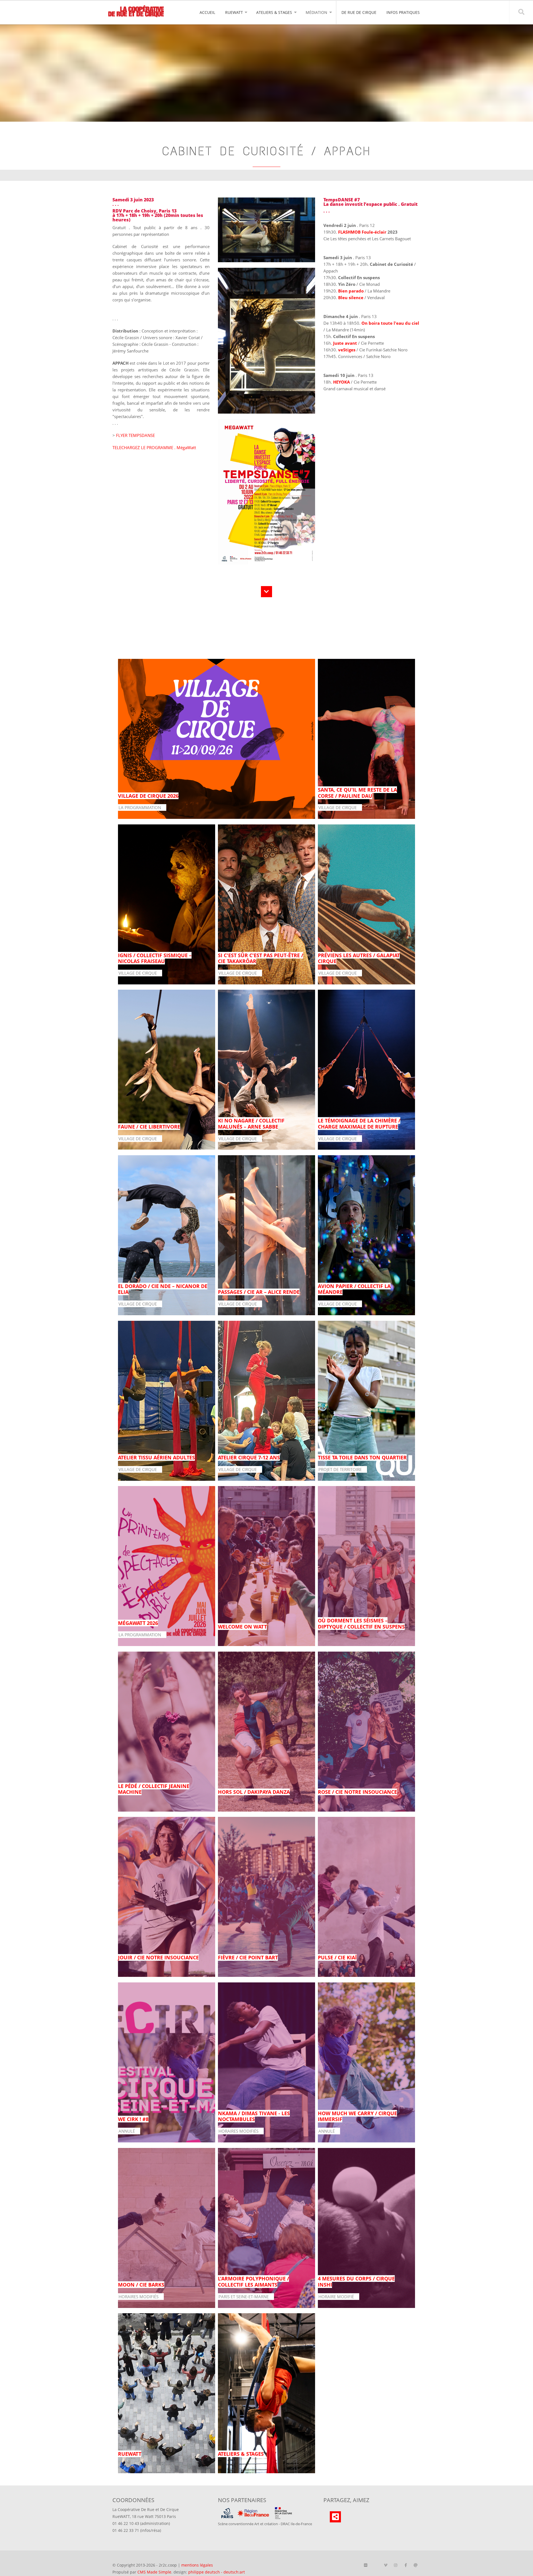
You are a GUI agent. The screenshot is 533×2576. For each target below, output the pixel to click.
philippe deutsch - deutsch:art (217, 2572)
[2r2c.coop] (136, 12)
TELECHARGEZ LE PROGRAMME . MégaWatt (154, 447)
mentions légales (197, 2565)
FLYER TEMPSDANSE (135, 435)
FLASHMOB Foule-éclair (362, 232)
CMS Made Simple (154, 2572)
